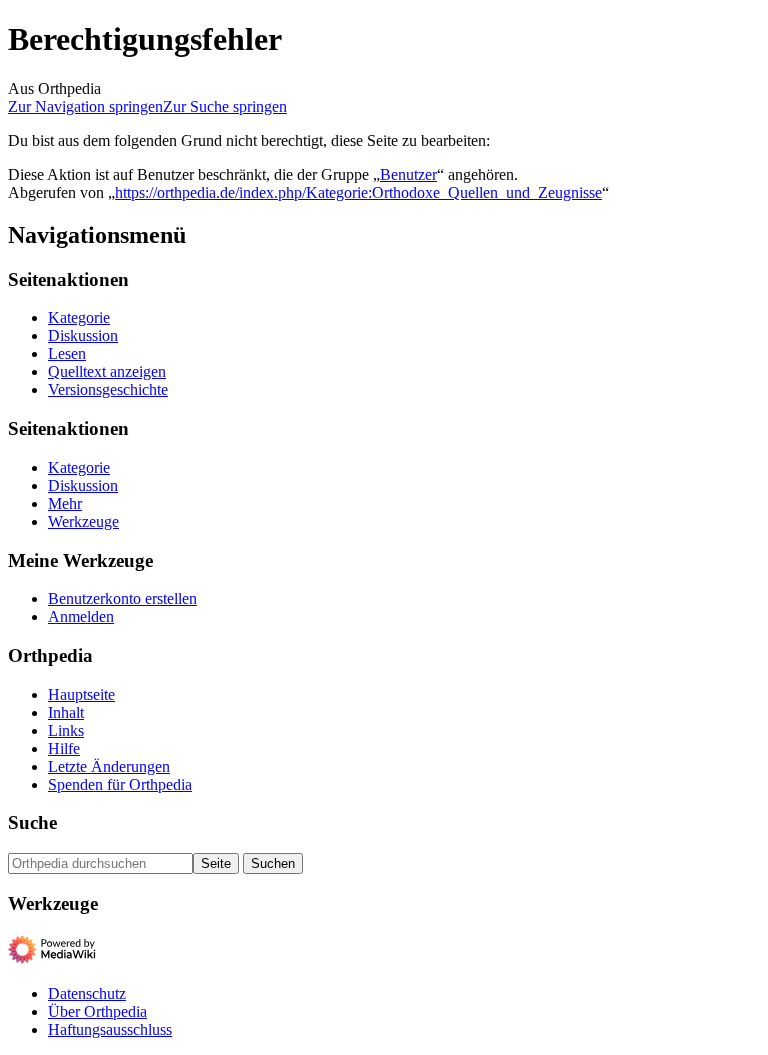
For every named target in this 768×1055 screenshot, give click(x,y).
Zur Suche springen (225, 106)
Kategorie (79, 317)
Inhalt (66, 712)
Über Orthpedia (97, 1011)
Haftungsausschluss (110, 1029)
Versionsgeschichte (108, 389)
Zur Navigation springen (85, 106)
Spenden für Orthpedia (120, 784)
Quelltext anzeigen (107, 371)
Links (66, 730)
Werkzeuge (83, 521)
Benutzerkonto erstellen (122, 598)
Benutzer (408, 174)
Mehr (65, 503)
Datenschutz (87, 993)
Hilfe (64, 748)
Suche (32, 822)
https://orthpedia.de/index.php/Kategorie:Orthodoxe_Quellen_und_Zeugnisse (358, 192)
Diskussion (83, 335)
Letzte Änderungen (109, 766)
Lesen (67, 353)
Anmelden (81, 616)
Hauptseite (81, 694)
